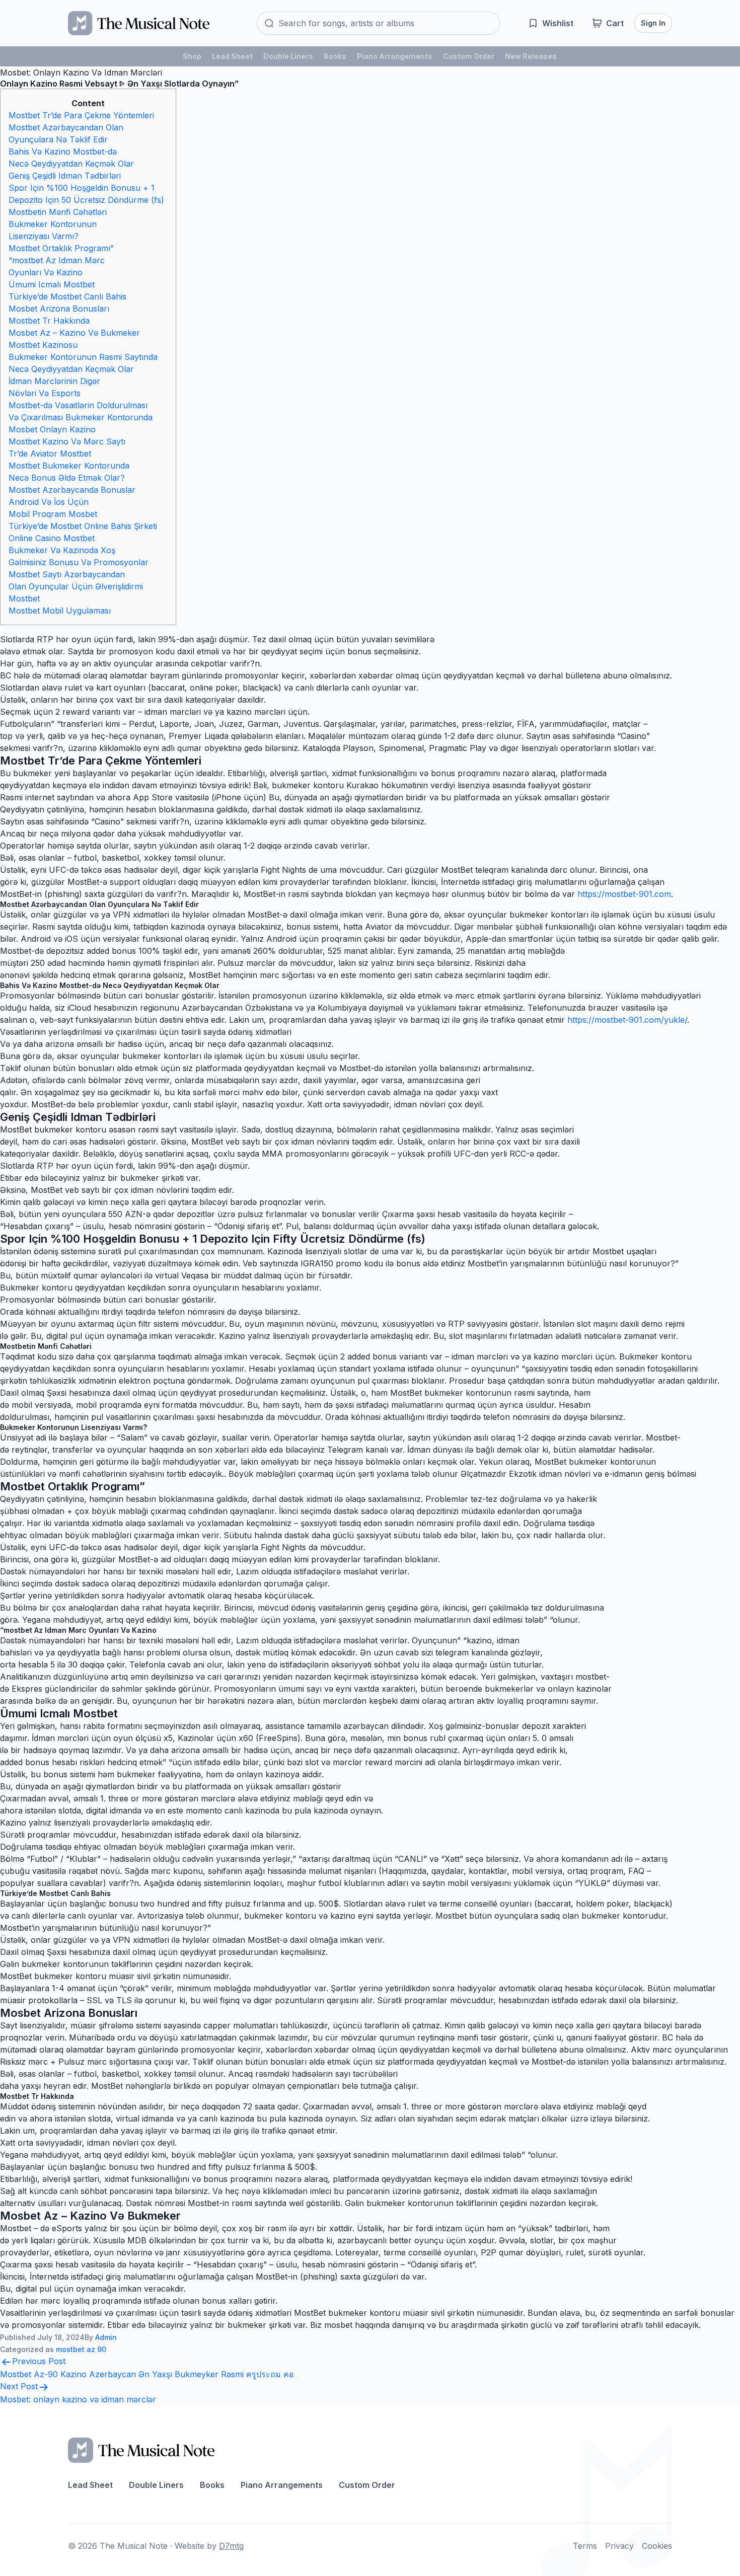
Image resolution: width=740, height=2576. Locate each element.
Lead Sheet (232, 56)
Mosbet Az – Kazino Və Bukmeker (74, 333)
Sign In (653, 23)
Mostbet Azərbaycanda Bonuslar (72, 490)
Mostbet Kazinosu (43, 345)
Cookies (657, 2546)
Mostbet (24, 598)
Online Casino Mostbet (52, 538)
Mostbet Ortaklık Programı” (61, 248)
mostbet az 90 (81, 2349)
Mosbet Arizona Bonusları (59, 309)
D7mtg (231, 2546)
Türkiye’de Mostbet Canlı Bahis (67, 296)
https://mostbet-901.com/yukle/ (627, 1020)
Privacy (619, 2546)
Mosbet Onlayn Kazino (52, 429)
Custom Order (469, 56)
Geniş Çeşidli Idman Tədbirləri (65, 176)
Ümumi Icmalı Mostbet (52, 284)
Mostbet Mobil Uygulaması (60, 611)
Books (335, 56)
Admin (106, 2337)
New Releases (531, 56)
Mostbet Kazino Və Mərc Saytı (67, 441)
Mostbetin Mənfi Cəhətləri (58, 212)
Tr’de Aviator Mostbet (50, 453)
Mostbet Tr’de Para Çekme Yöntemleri (81, 115)
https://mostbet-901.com (624, 894)
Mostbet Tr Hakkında (49, 321)
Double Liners (288, 56)
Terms (585, 2546)
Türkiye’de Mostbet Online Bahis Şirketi (83, 526)
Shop (192, 56)
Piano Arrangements (395, 56)
